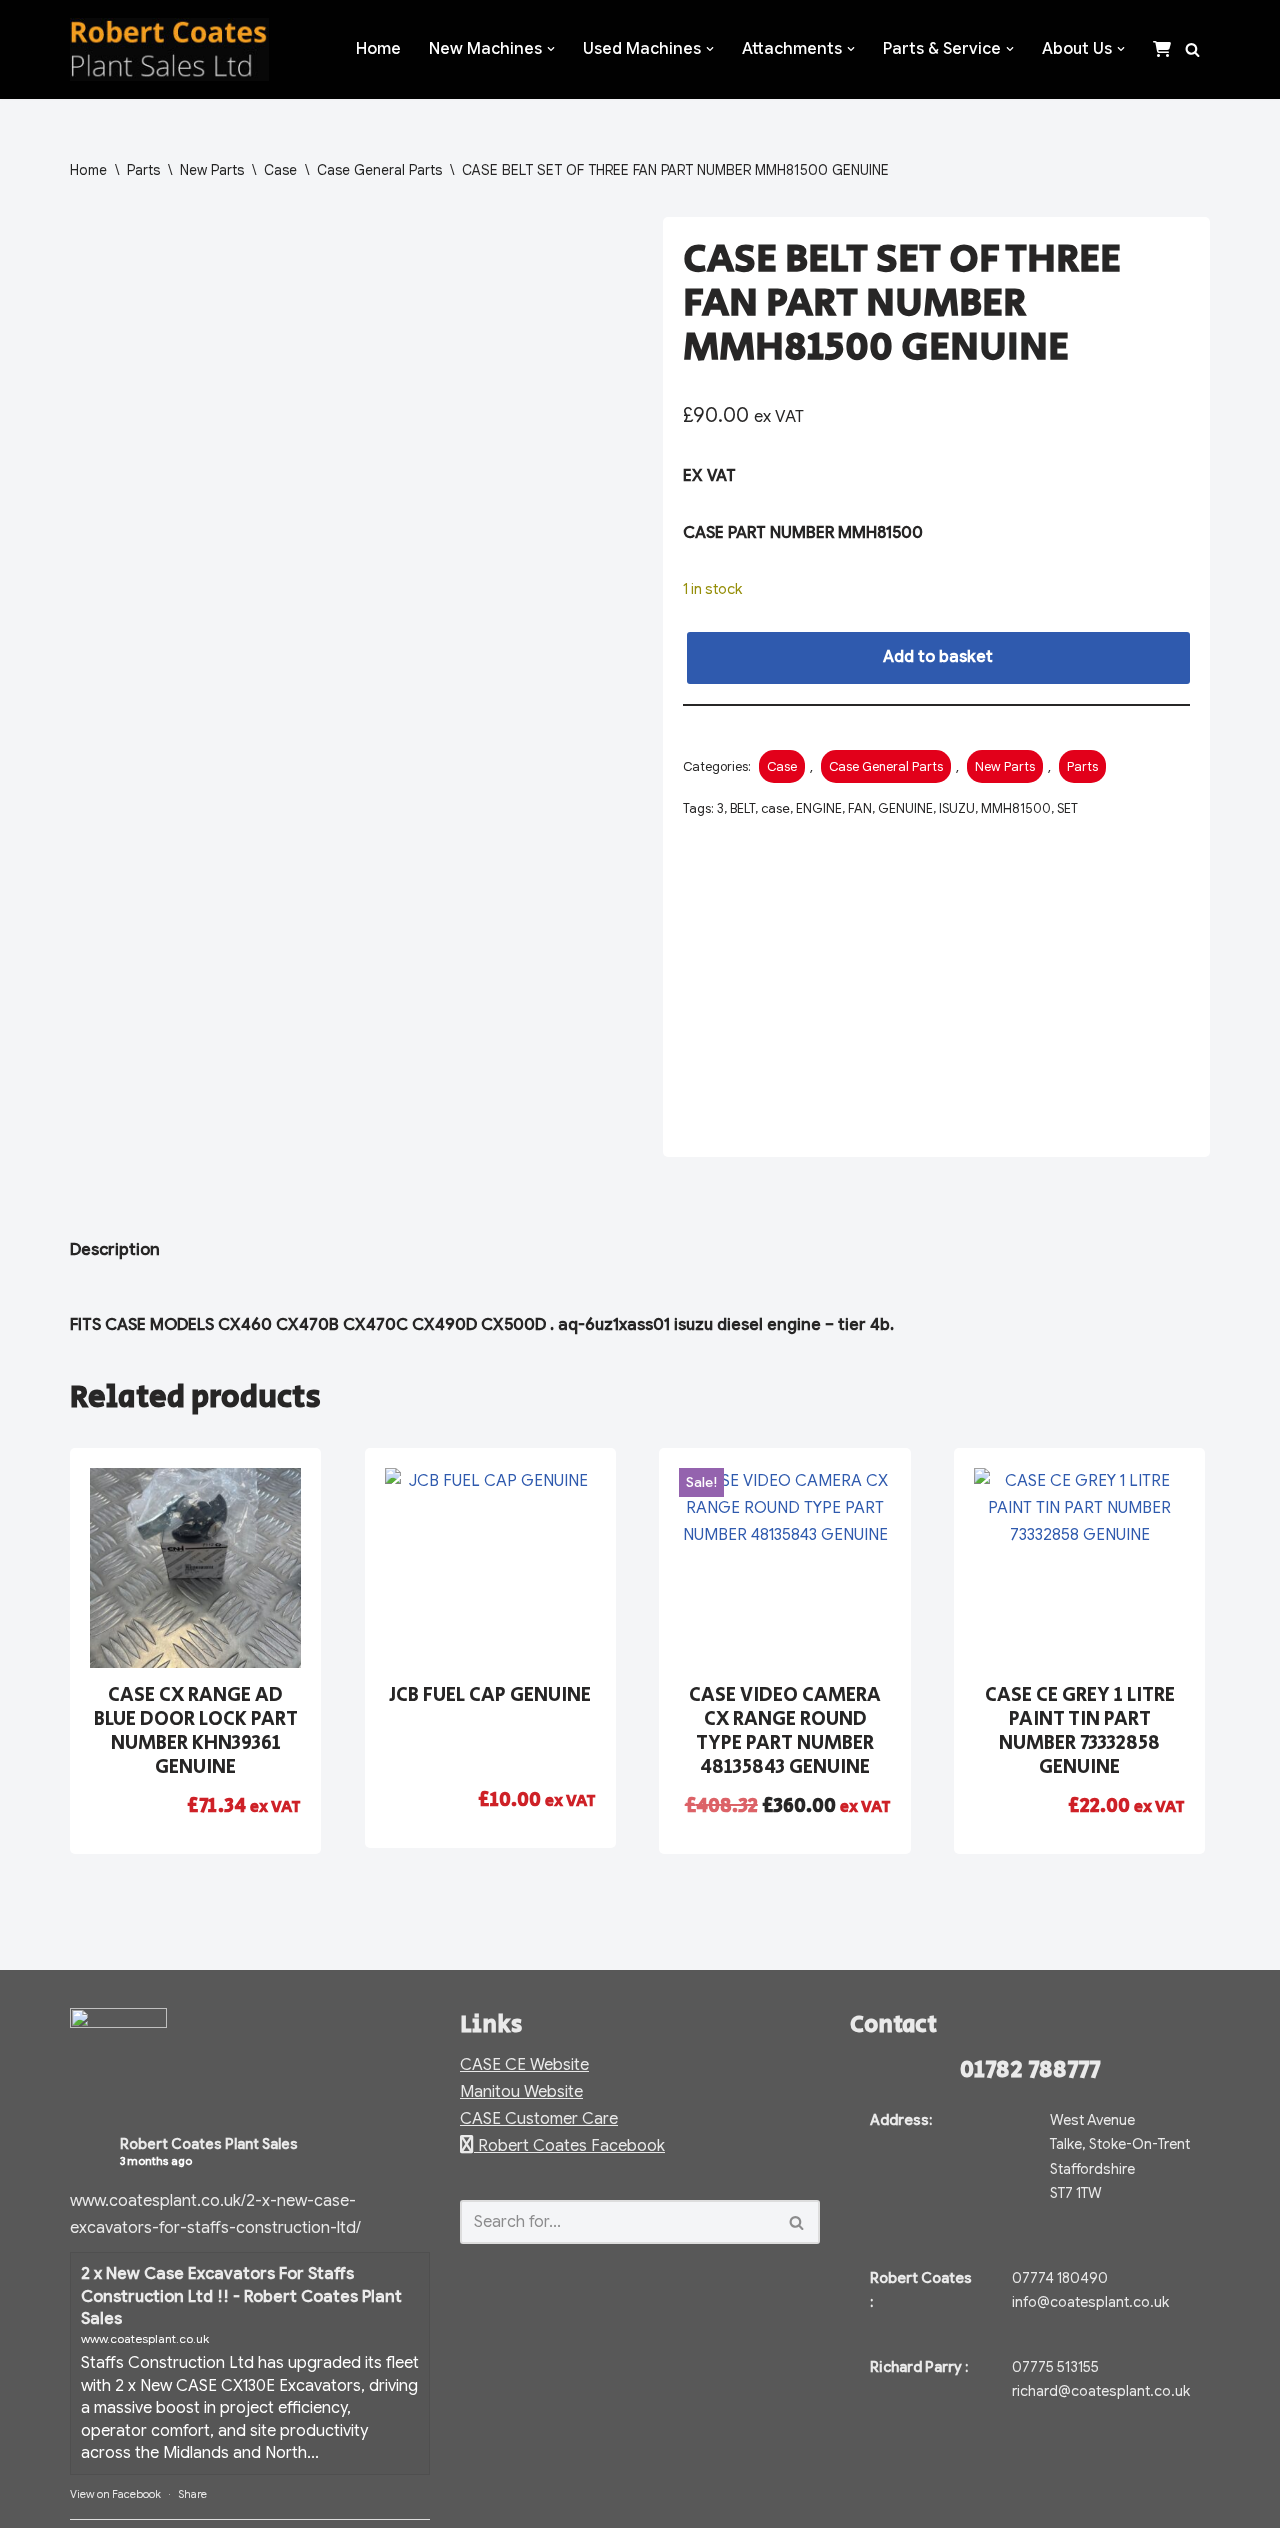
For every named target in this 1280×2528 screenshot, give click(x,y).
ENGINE (819, 808)
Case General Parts (379, 170)
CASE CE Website (524, 2065)
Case (280, 170)
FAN (860, 808)
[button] (551, 49)
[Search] (1192, 49)
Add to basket (938, 657)
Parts (143, 170)
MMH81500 (1016, 808)
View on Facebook (115, 2494)
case (775, 808)
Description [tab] (115, 1250)
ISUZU (957, 808)
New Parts (212, 170)
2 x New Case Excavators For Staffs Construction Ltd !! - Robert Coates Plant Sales (241, 2296)
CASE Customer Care (539, 2119)
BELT (742, 808)
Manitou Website (521, 2092)
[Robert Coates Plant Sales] (169, 49)
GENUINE (905, 808)
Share (192, 2494)
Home (378, 49)
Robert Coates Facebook (569, 2146)
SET (1067, 808)
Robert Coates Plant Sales (209, 2144)
